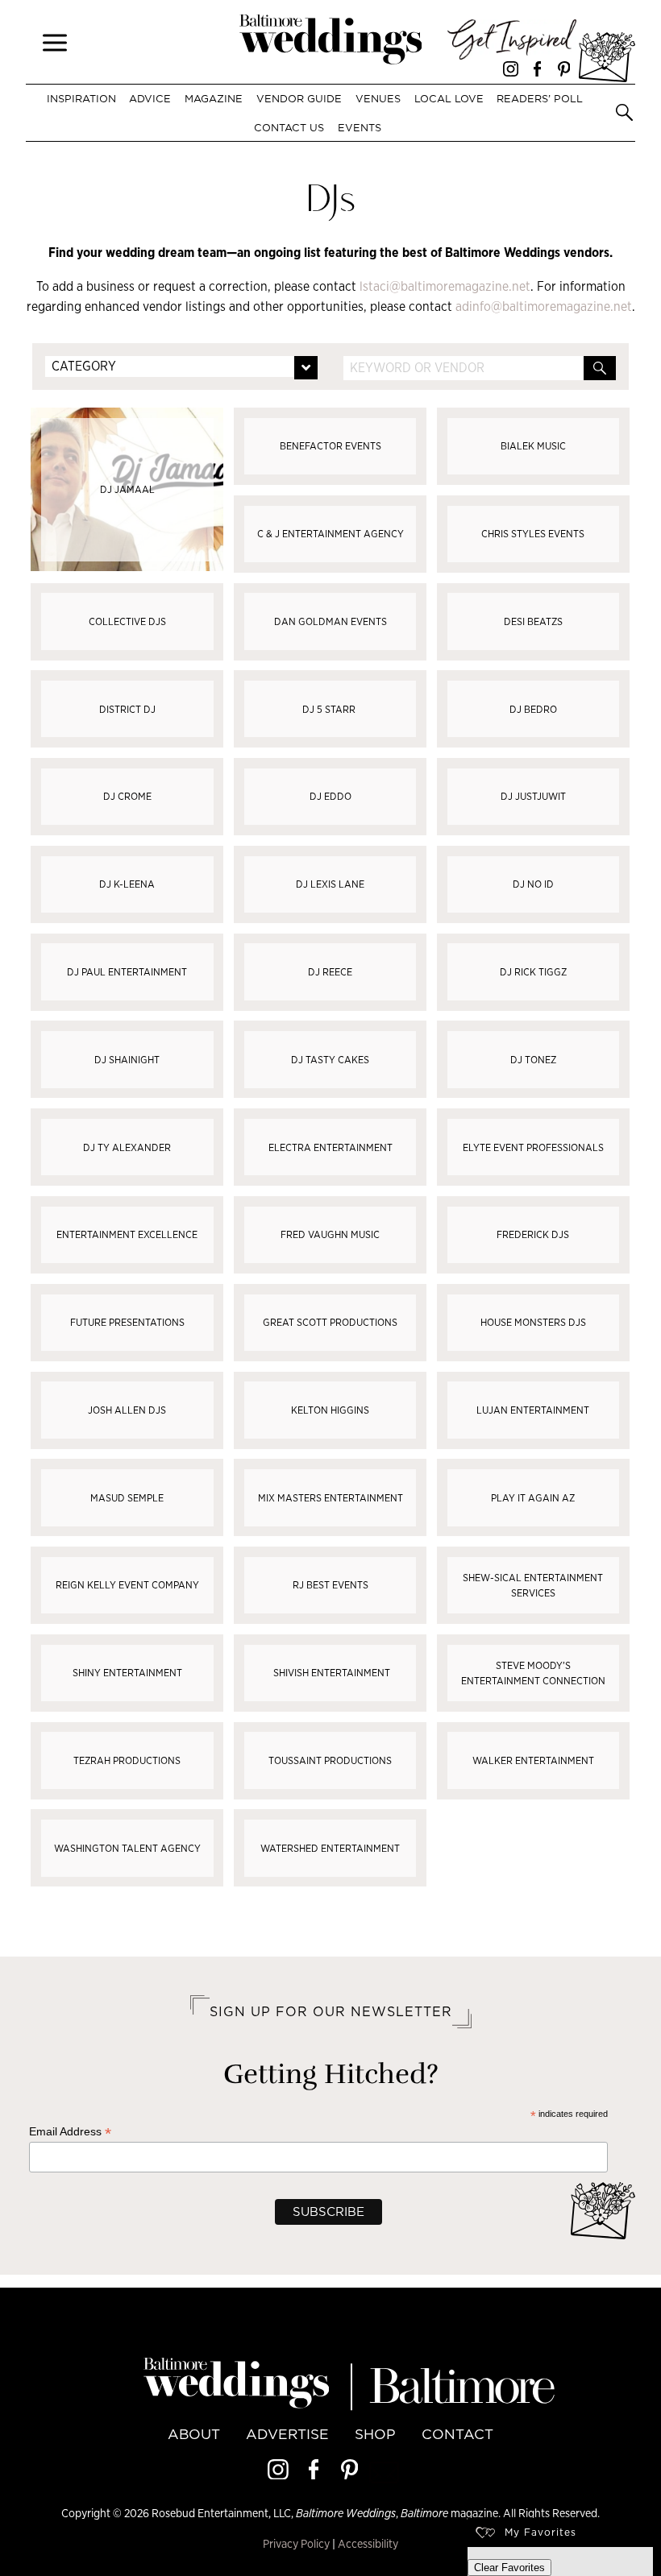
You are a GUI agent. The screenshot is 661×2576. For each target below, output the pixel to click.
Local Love (449, 98)
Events (359, 127)
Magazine (214, 98)
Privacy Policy (296, 2543)
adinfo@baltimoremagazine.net (544, 306)
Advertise (287, 2434)
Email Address (70, 2132)
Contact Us (289, 127)
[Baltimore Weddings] (331, 42)
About (194, 2434)
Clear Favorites (509, 2568)
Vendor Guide (299, 98)
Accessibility (368, 2543)
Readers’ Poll (540, 98)
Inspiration (81, 98)
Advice (150, 98)
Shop (375, 2434)
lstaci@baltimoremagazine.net (445, 286)
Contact (457, 2434)
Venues (378, 98)
